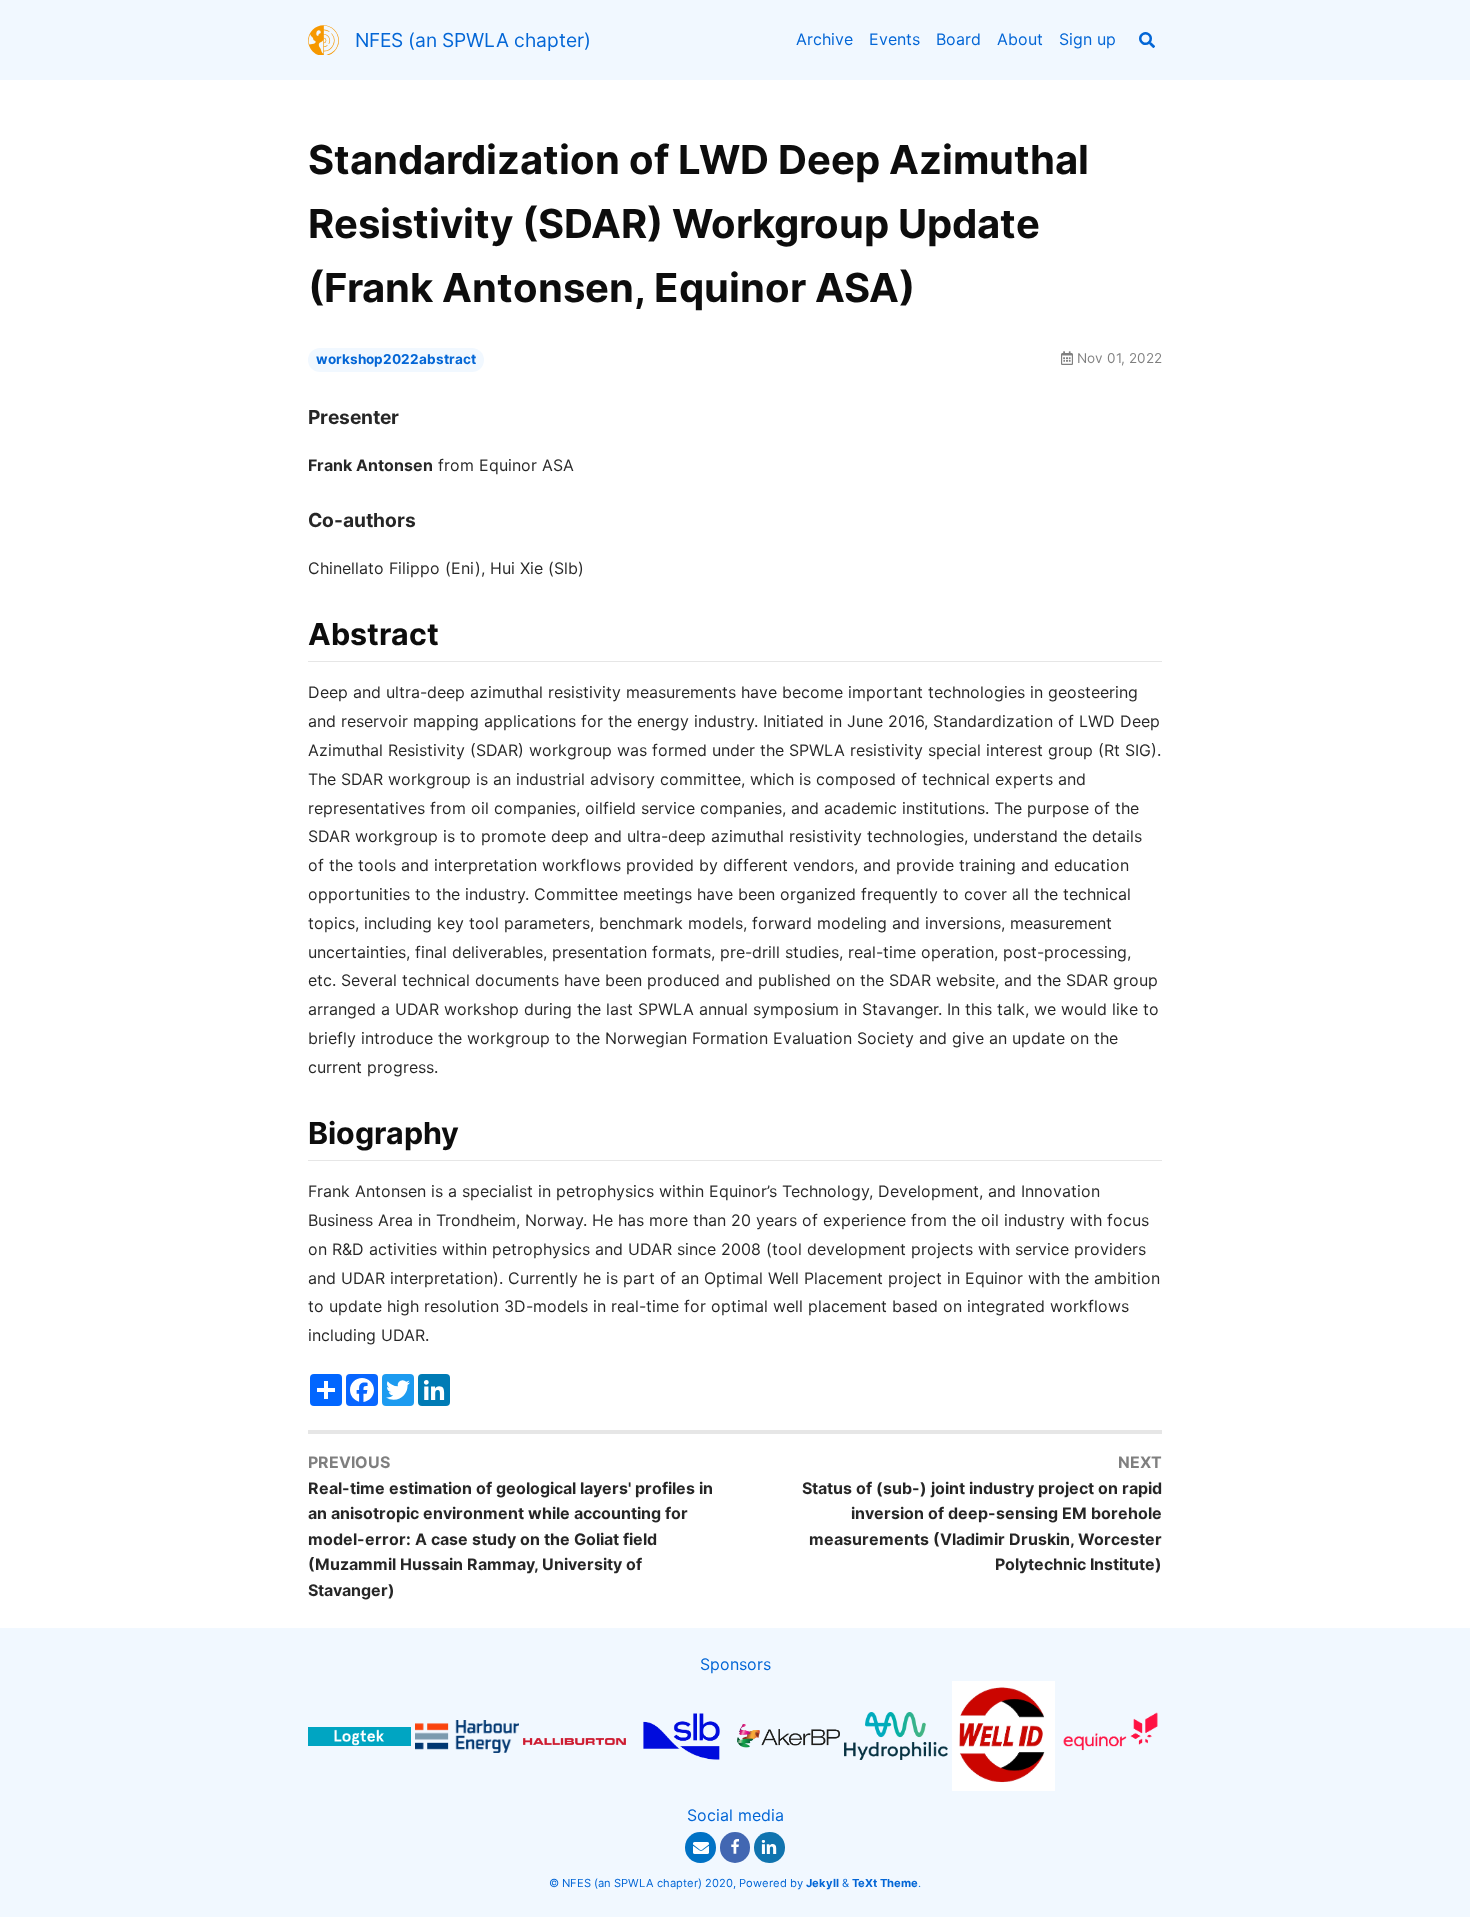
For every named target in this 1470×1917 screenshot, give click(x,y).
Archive (824, 39)
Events (894, 39)
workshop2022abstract (396, 359)
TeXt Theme (885, 1883)
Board (958, 39)
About (1020, 39)
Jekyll (822, 1883)
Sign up (1087, 39)
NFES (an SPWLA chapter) (473, 40)
